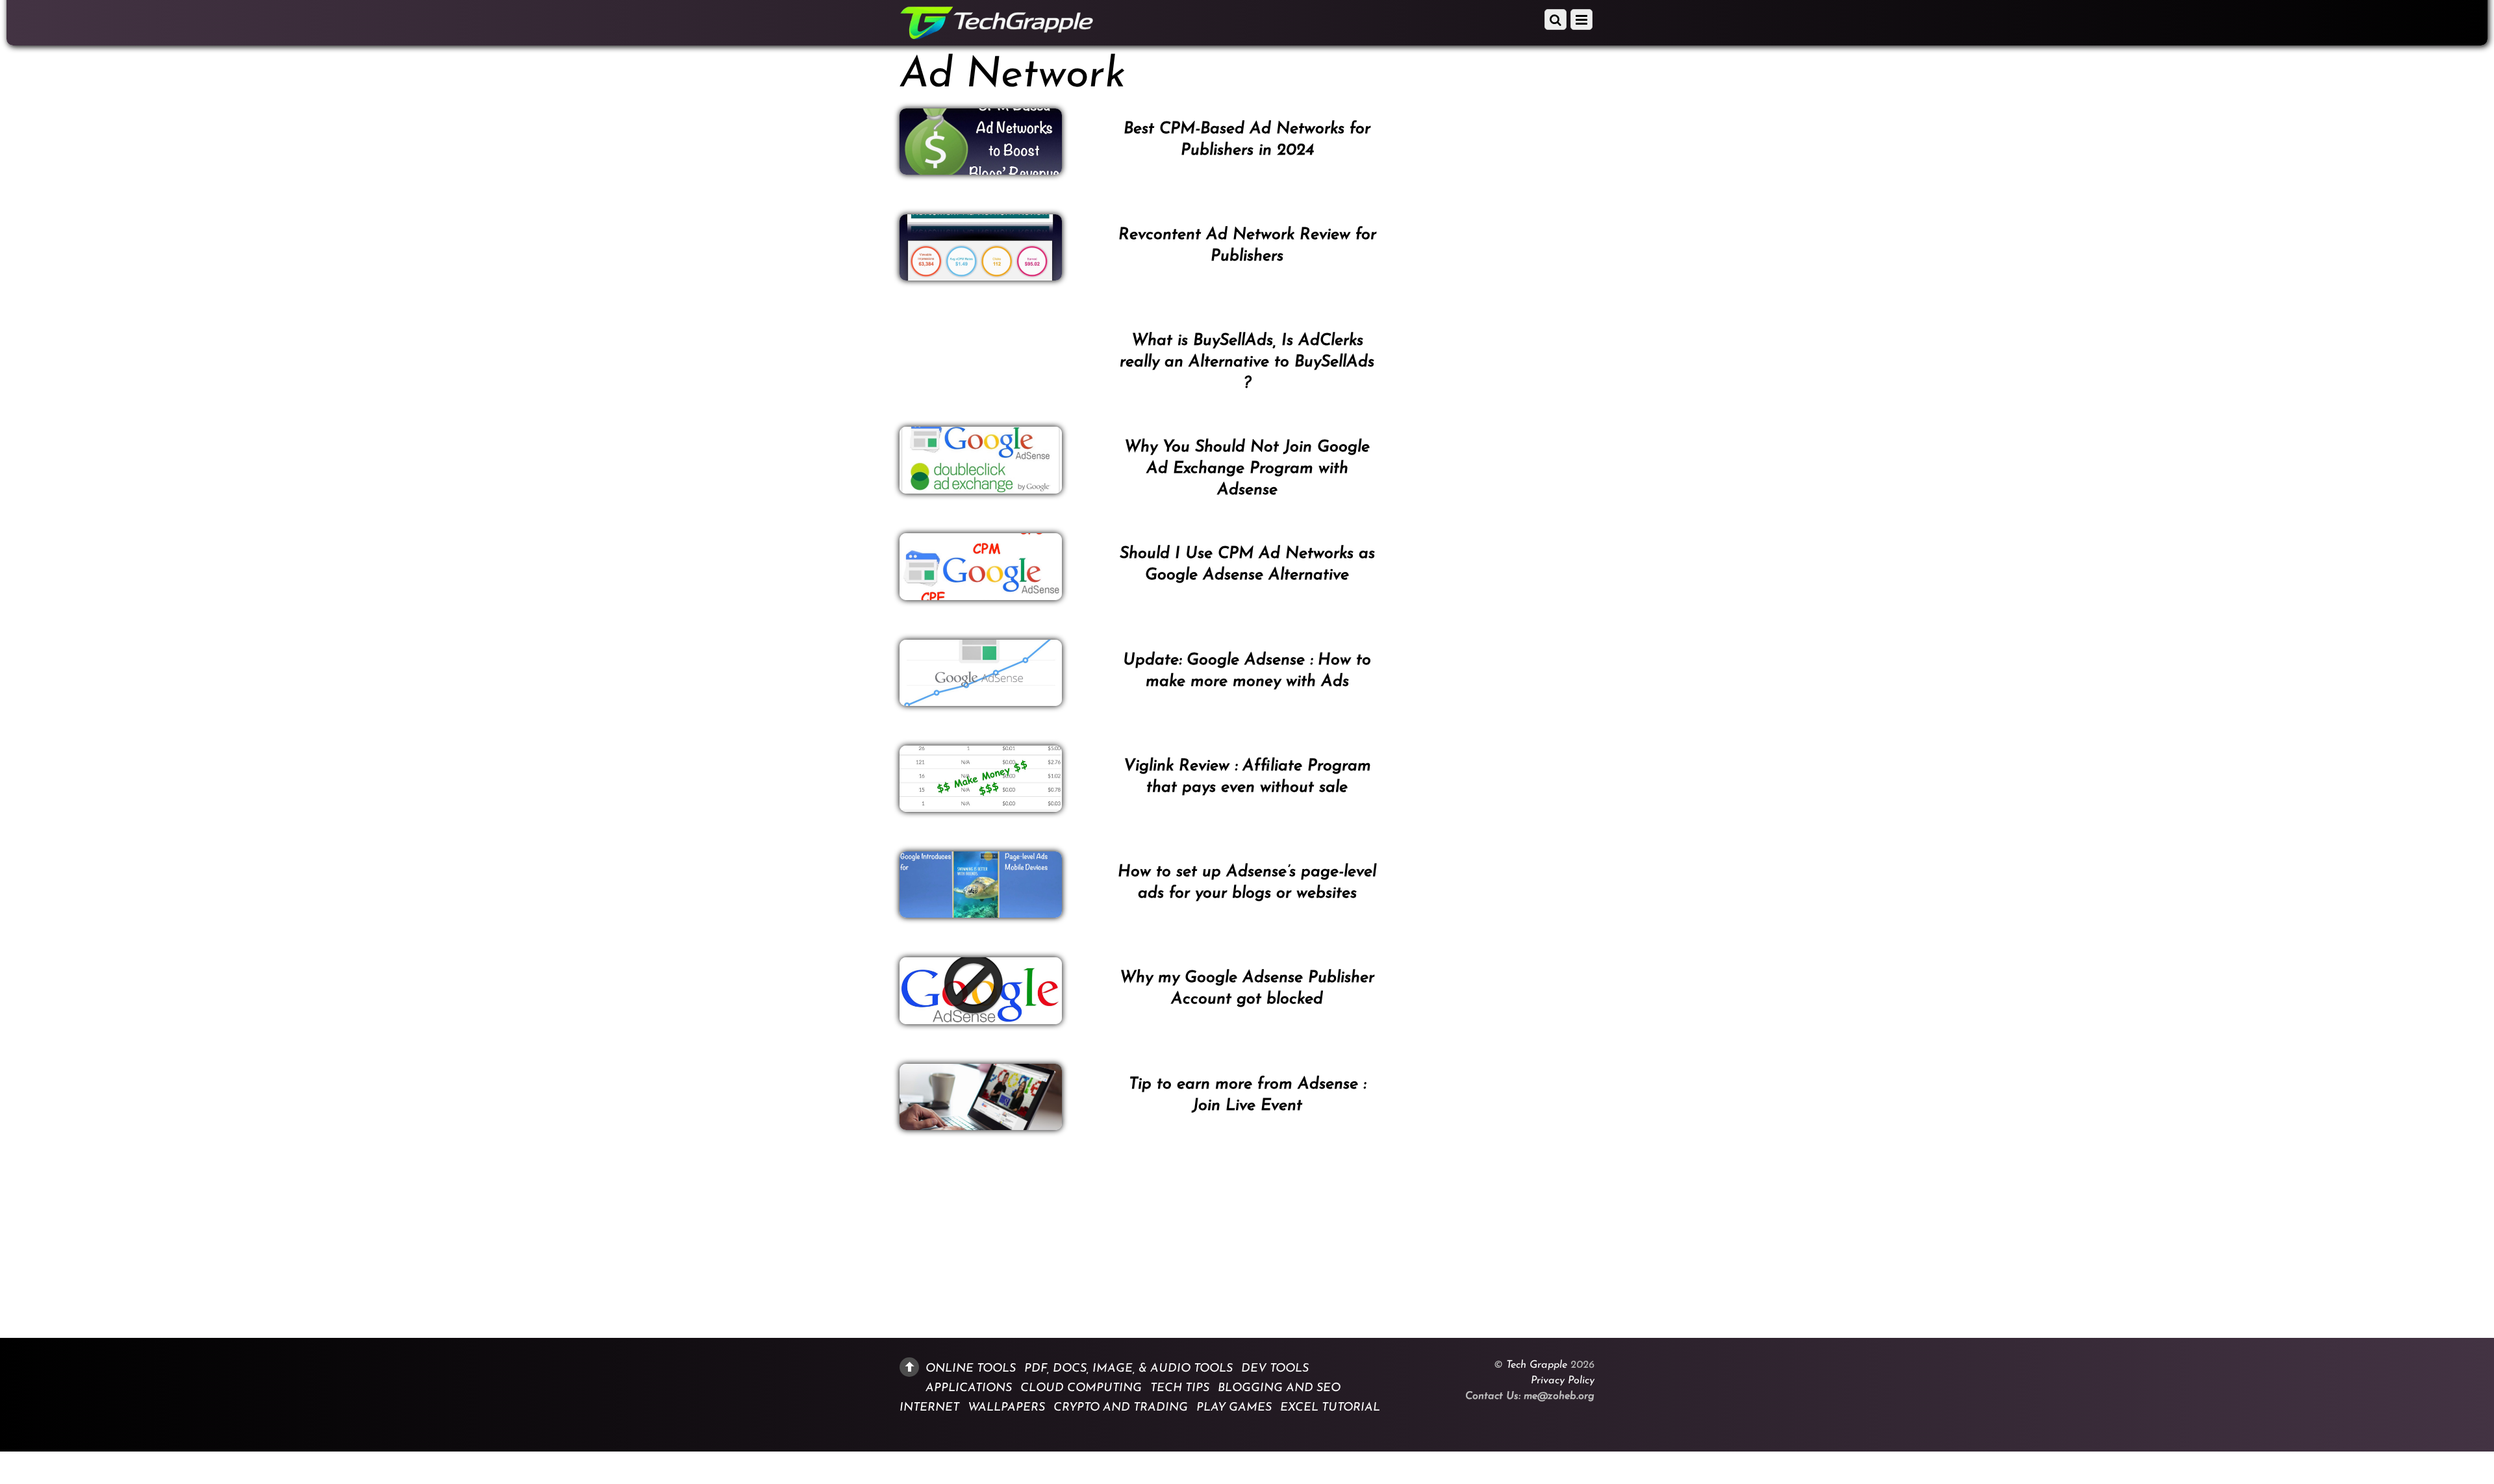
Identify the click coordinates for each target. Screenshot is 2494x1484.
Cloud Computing (1081, 1388)
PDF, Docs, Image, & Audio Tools (1128, 1368)
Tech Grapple (1537, 1365)
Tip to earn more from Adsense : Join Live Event (1247, 1095)
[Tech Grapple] (997, 35)
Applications (969, 1388)
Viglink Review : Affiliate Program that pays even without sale (1247, 777)
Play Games (1234, 1408)
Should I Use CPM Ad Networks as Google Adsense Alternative (1247, 564)
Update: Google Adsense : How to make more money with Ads (1247, 671)
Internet (929, 1408)
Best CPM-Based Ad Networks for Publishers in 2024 (1247, 140)
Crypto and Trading (1121, 1408)
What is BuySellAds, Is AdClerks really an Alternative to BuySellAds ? (1247, 362)
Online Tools (971, 1368)
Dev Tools (1275, 1368)
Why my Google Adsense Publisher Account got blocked (1247, 988)
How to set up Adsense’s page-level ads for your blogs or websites (1247, 883)
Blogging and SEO (1279, 1388)
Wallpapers (1006, 1408)
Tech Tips (1180, 1388)
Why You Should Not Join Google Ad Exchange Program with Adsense (1247, 469)
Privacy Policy (1563, 1381)
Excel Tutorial (1330, 1408)
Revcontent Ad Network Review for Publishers (1247, 245)
